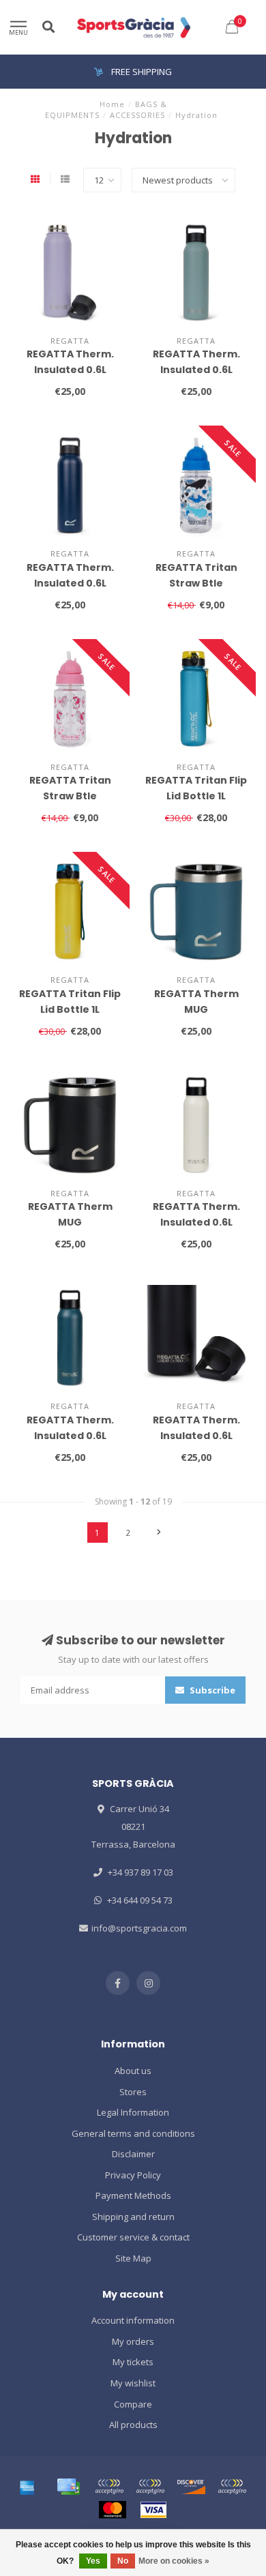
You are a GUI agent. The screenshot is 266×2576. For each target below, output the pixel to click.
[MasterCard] (113, 2510)
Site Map (133, 2258)
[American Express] (27, 2487)
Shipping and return (133, 2217)
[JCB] (232, 2487)
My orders (133, 2341)
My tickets (133, 2362)
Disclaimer (133, 2154)
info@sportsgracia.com (139, 1928)
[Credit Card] (68, 2487)
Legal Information (133, 2112)
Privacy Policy (133, 2175)
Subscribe (211, 1690)
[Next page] (159, 1533)
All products (133, 2425)
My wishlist (133, 2383)
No (123, 2561)
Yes (93, 2561)
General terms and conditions (133, 2133)
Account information (133, 2320)
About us (133, 2071)
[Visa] (153, 2510)
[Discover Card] (191, 2487)
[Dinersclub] (150, 2487)
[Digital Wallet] (109, 2487)
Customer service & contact (133, 2237)
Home (112, 104)
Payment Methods (133, 2195)
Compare (133, 2404)
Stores (133, 2092)
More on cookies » (174, 2561)
